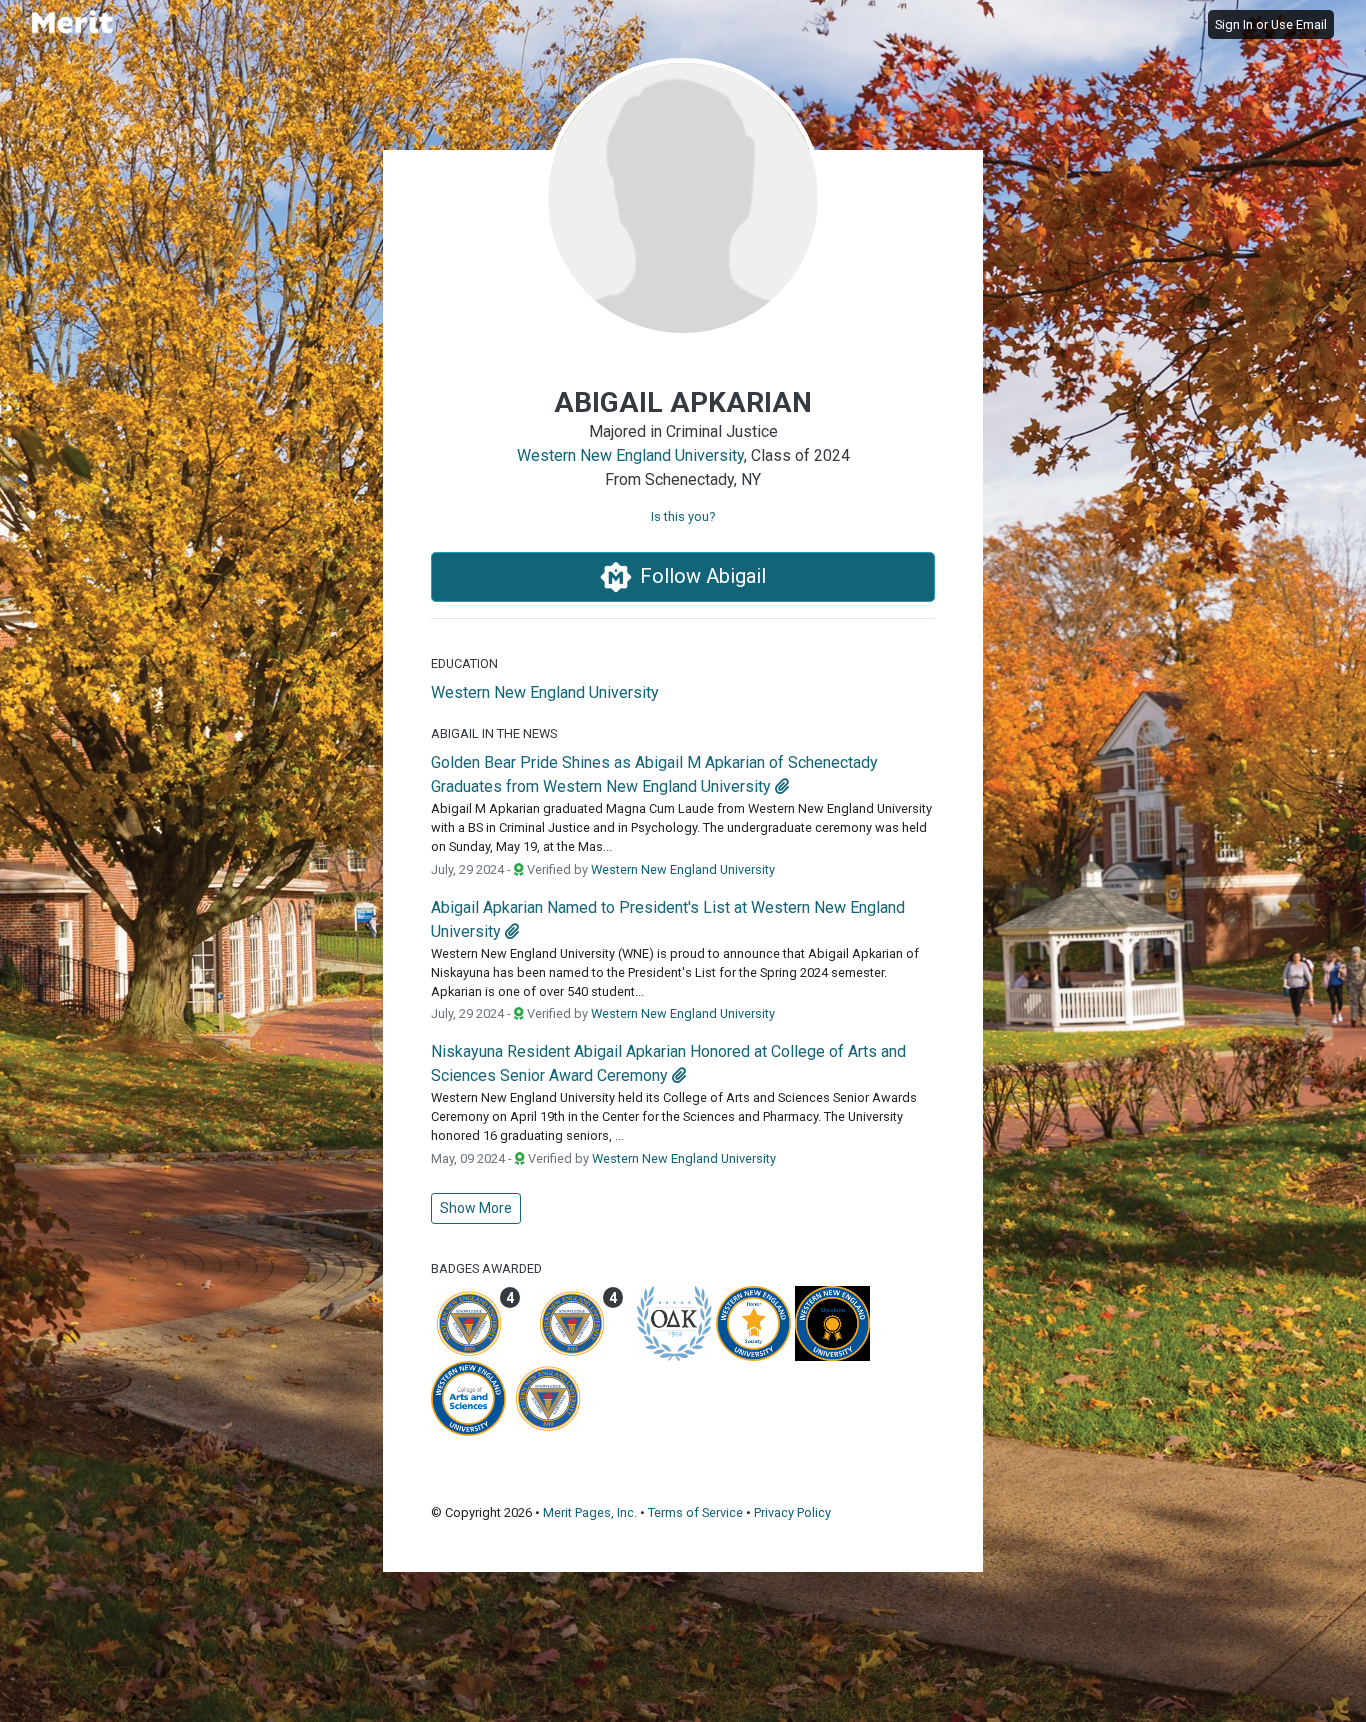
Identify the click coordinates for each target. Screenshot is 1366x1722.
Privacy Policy (792, 1512)
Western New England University (630, 455)
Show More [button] (476, 1208)
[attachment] (782, 786)
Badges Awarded (486, 1268)
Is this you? (683, 516)
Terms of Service (695, 1512)
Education (464, 663)
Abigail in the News (494, 733)
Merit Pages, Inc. (590, 1512)
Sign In (1234, 24)
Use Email (1299, 24)
